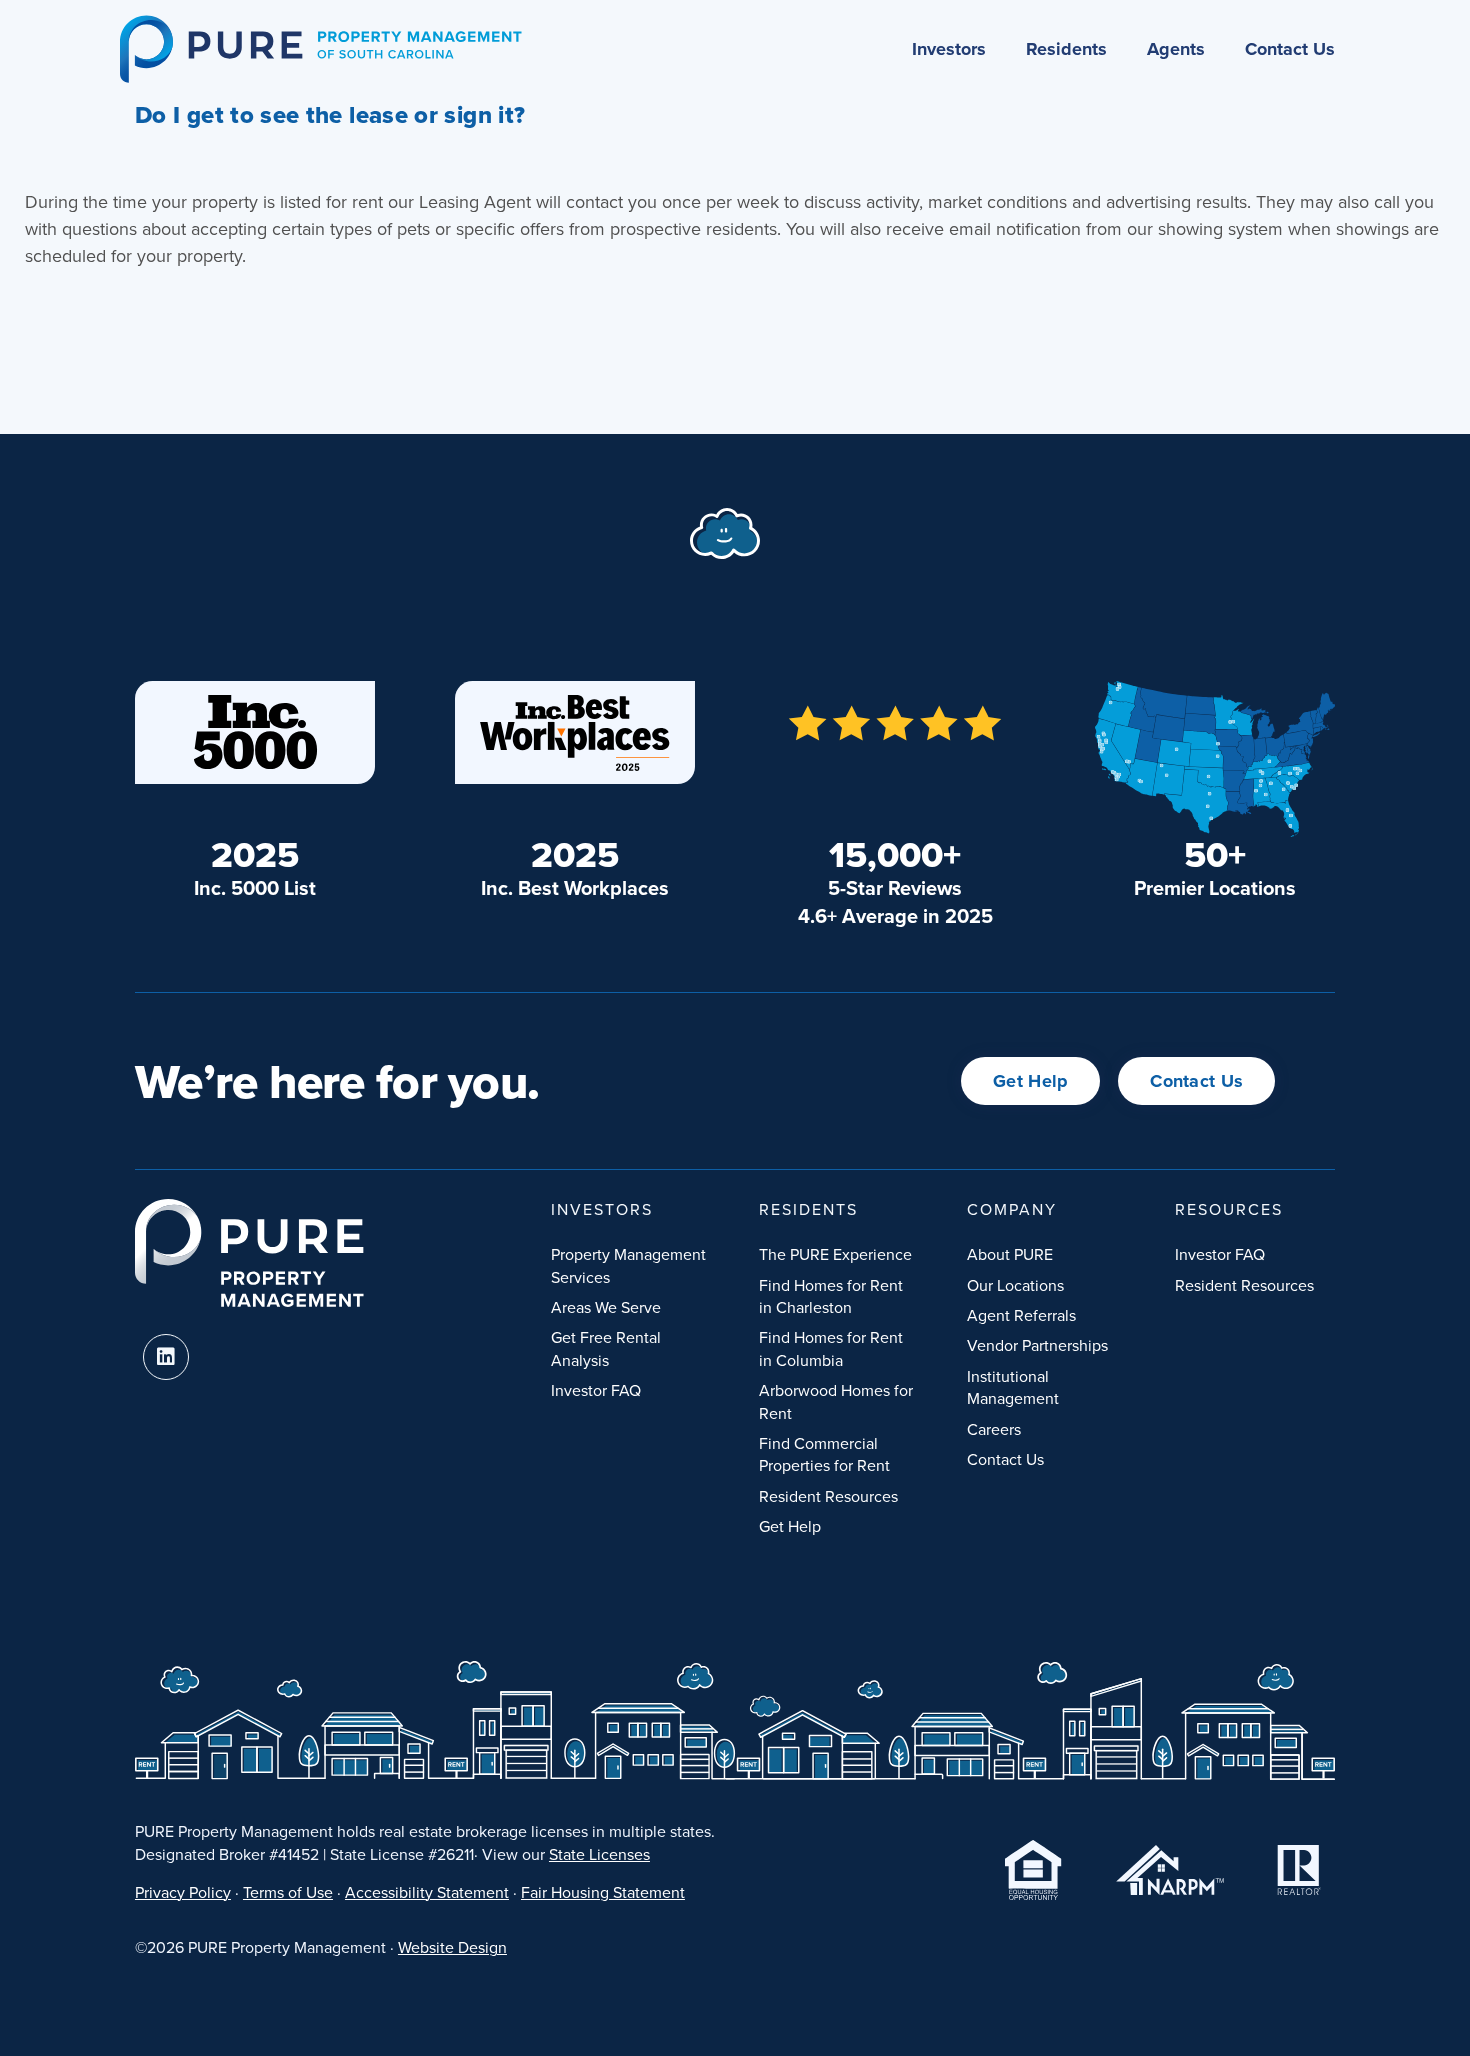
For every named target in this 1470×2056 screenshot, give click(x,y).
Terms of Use (288, 1892)
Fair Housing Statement (603, 1892)
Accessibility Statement (427, 1892)
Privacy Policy (183, 1892)
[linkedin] (166, 1357)
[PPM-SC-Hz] (320, 23)
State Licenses (599, 1854)
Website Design (452, 1947)
